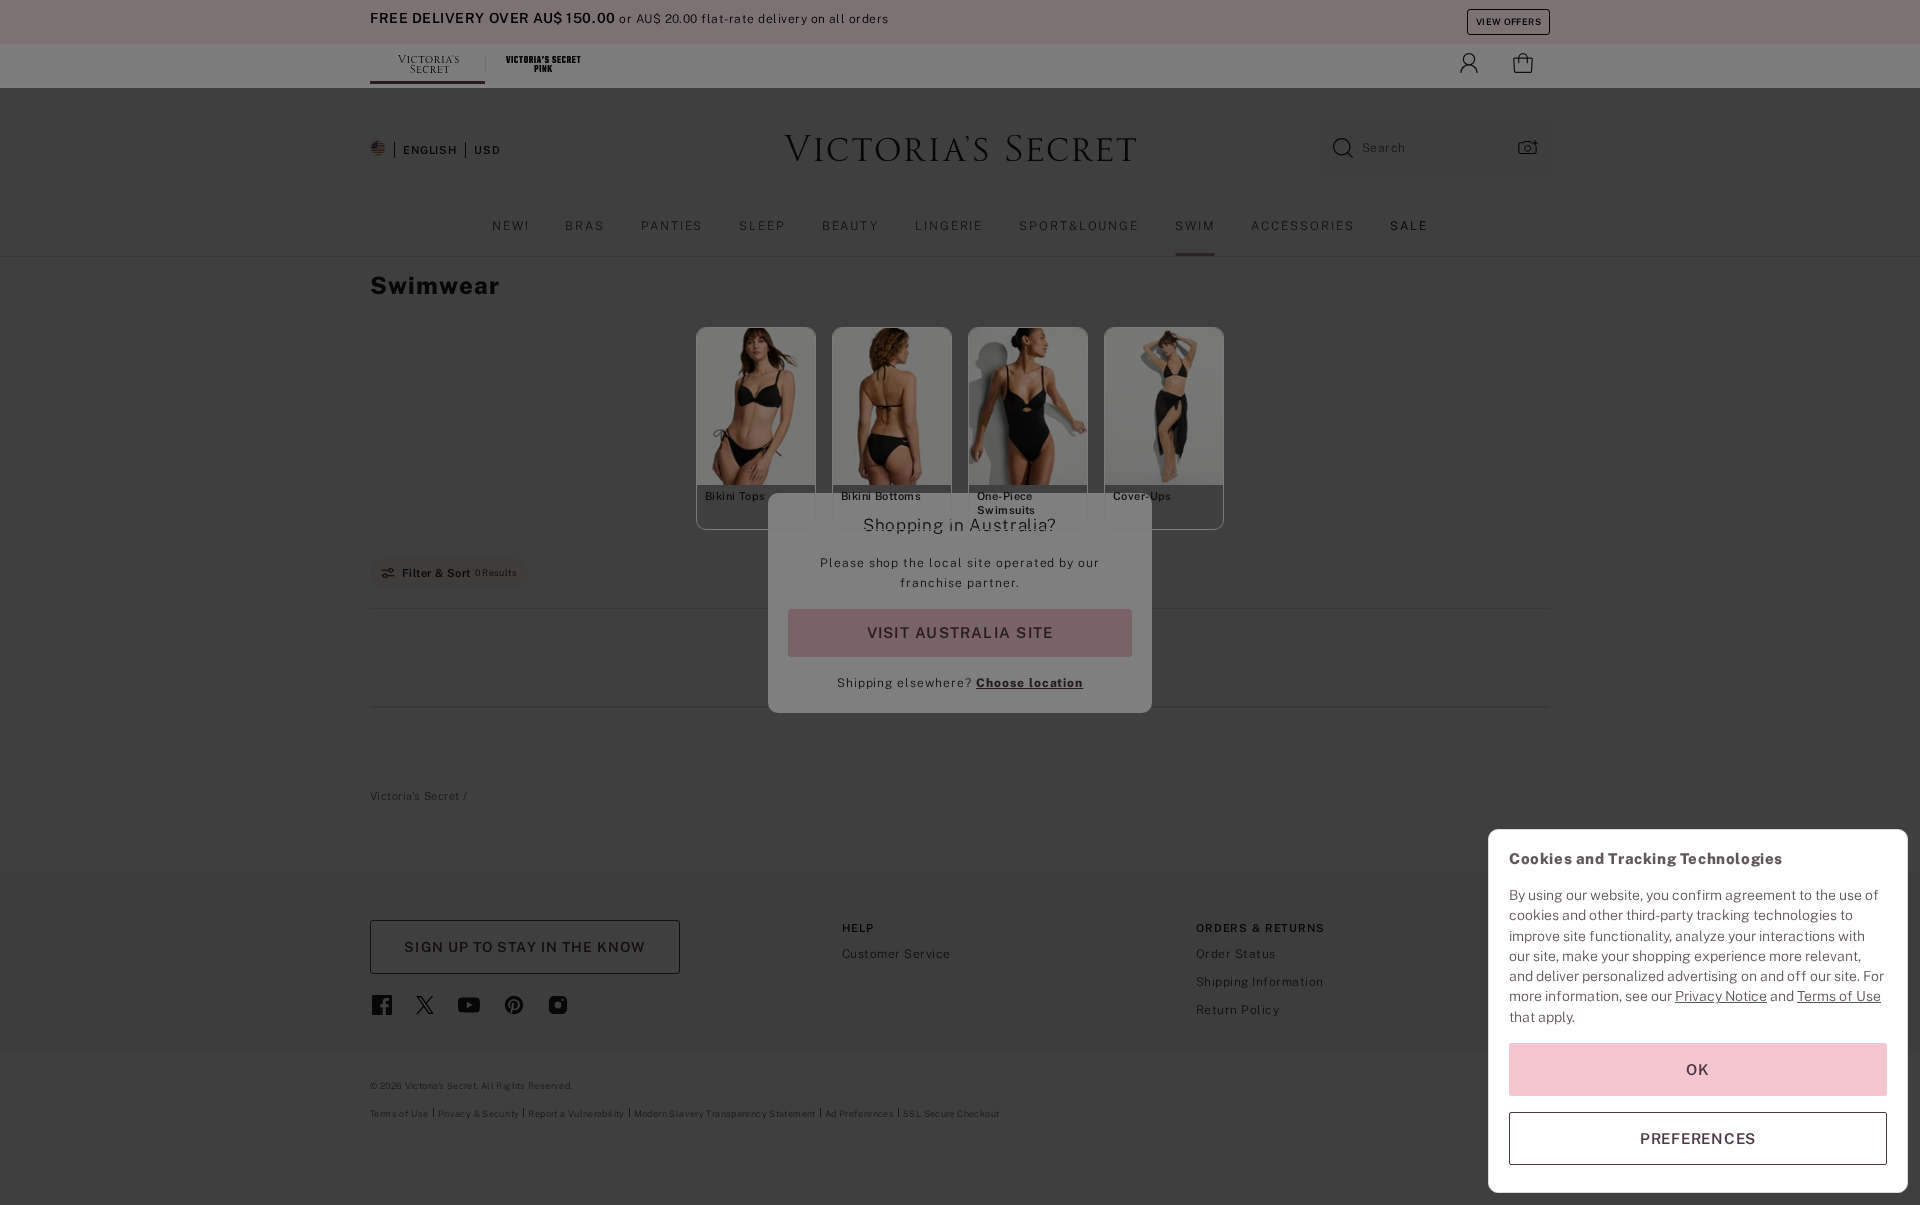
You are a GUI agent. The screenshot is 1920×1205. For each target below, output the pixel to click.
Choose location (1029, 683)
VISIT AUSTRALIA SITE (960, 632)
